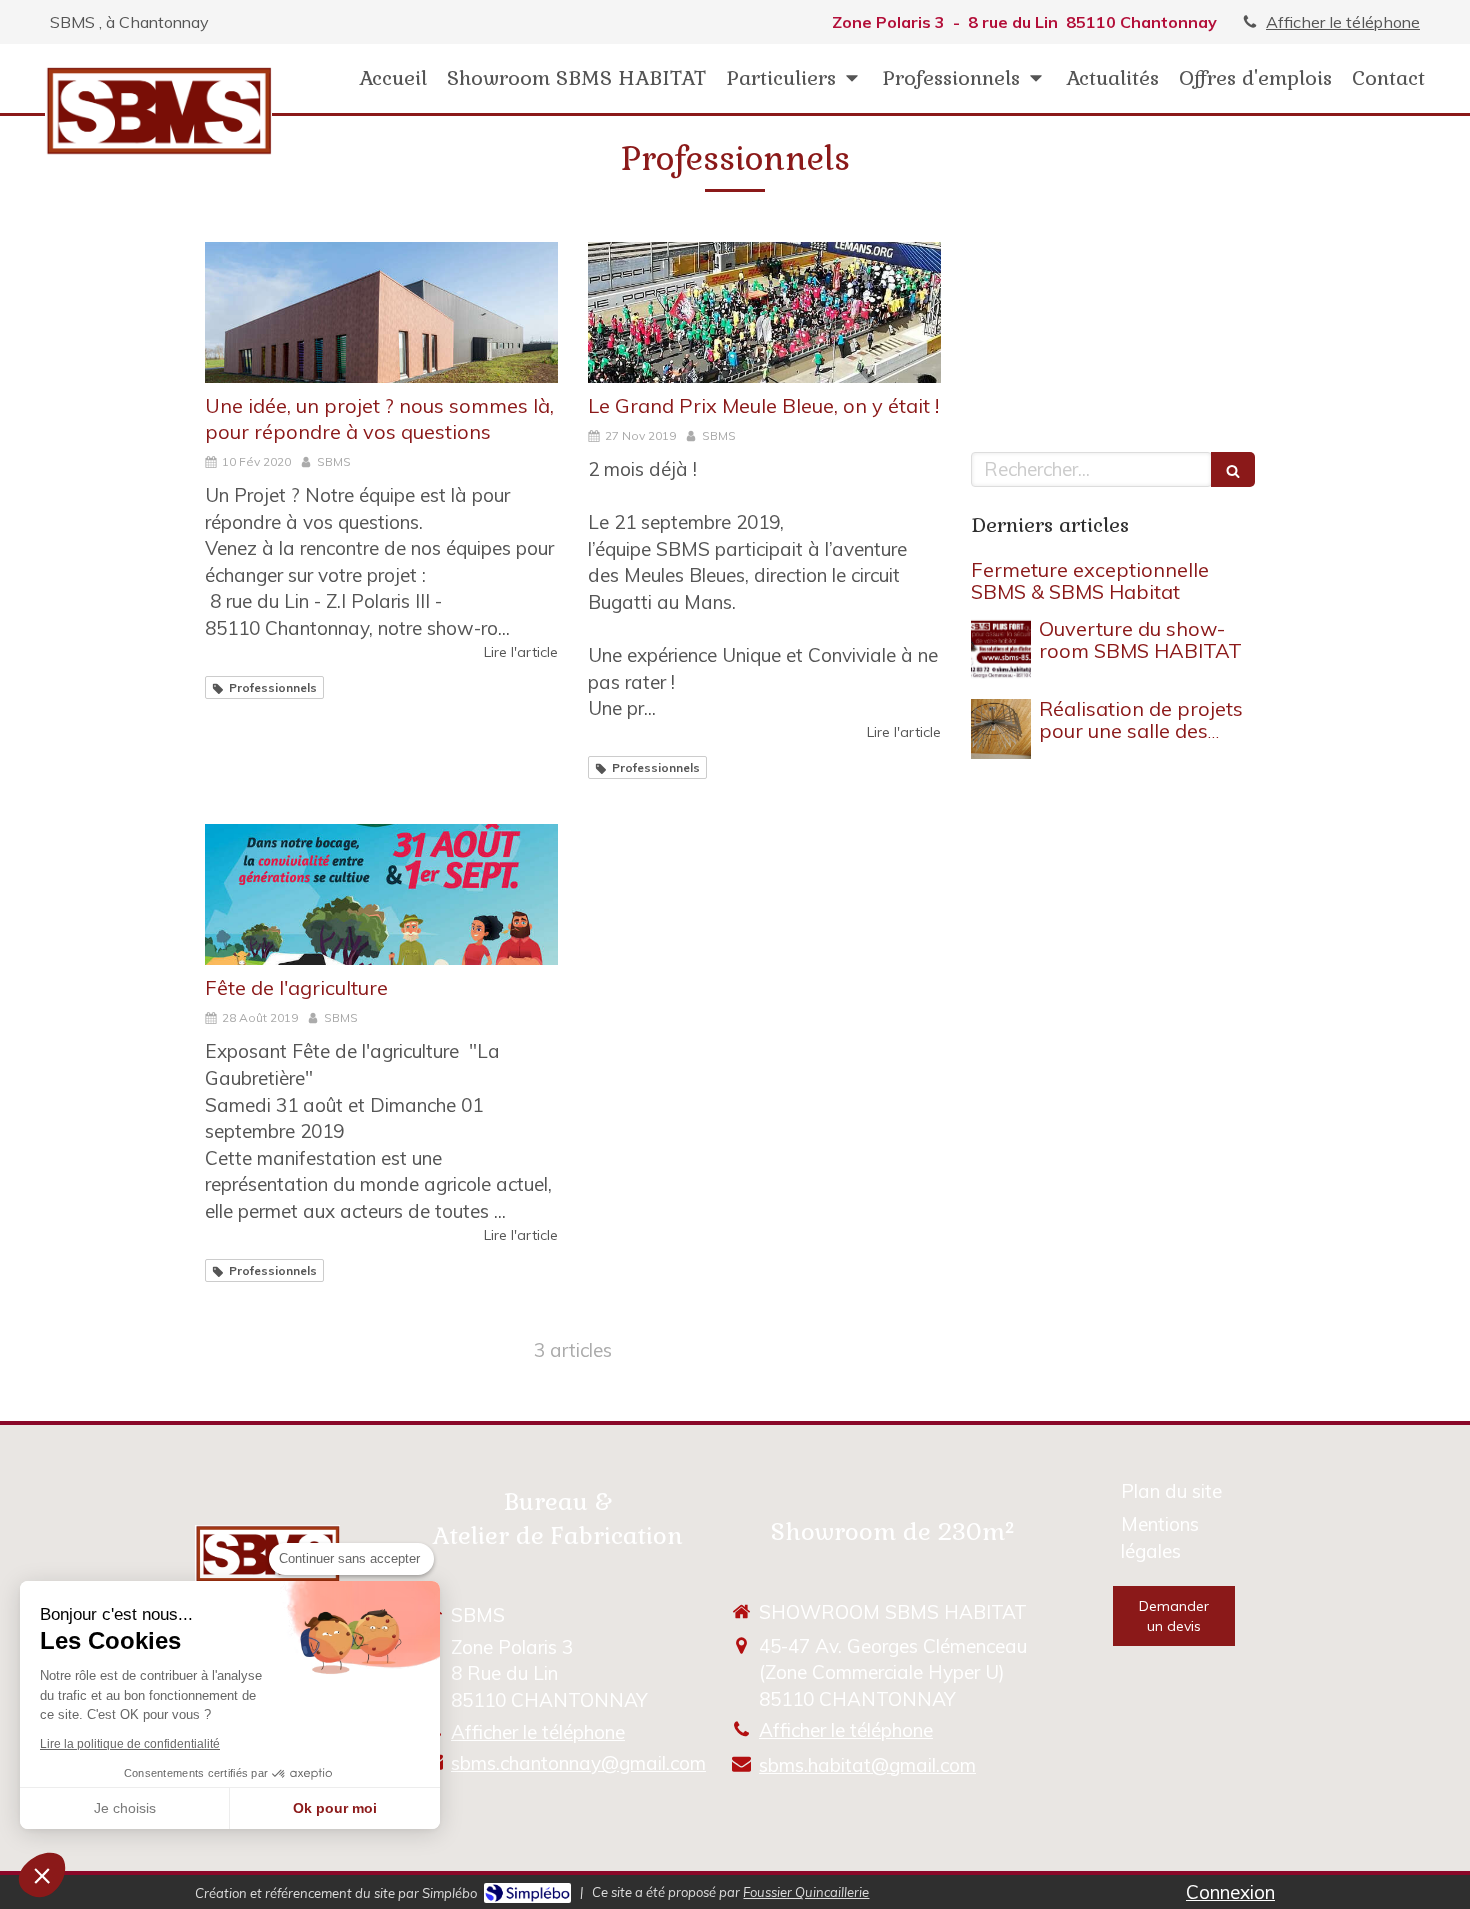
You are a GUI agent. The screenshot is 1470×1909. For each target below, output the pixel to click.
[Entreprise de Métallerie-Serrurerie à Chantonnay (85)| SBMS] (158, 111)
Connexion (1230, 1892)
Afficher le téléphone (1343, 22)
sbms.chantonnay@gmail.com (578, 1763)
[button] (42, 1875)
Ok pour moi (335, 1808)
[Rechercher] (1233, 469)
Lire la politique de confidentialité (130, 1744)
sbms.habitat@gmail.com (867, 1765)
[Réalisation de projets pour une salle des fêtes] (1001, 729)
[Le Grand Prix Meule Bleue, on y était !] (764, 312)
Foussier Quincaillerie (806, 1892)
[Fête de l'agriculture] (381, 894)
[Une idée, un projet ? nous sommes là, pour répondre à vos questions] (381, 312)
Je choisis (125, 1808)
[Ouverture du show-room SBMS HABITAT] (1001, 649)
